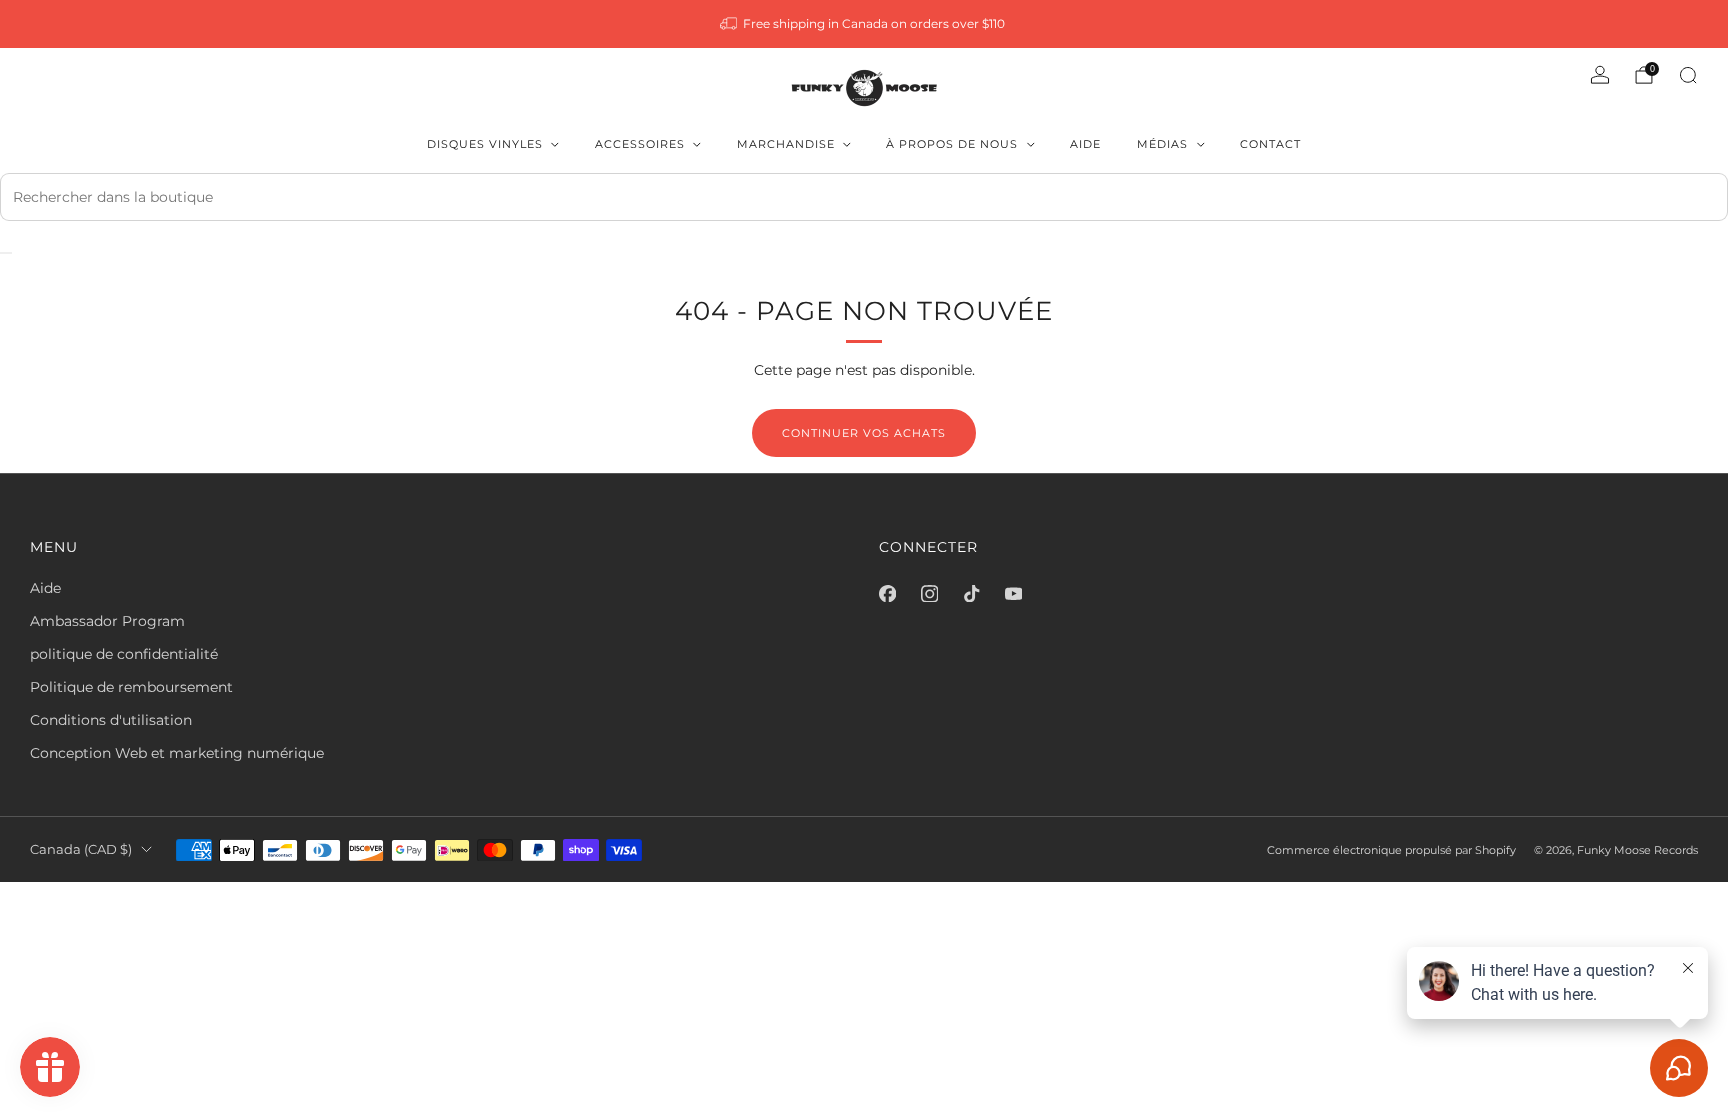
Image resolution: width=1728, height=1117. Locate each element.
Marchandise (786, 144)
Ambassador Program (107, 621)
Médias (1162, 144)
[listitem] (864, 24)
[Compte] (1600, 75)
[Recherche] (1688, 75)
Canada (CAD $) (81, 849)
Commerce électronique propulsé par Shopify (1391, 850)
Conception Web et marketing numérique (177, 753)
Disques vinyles (485, 144)
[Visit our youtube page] (1013, 594)
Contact (1270, 144)
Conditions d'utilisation (111, 720)
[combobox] (864, 197)
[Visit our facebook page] (887, 594)
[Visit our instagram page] (929, 594)
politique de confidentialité (124, 654)
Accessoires (640, 144)
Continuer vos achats (864, 433)
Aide (1085, 144)
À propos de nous (952, 144)
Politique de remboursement (131, 687)
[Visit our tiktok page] (971, 594)
